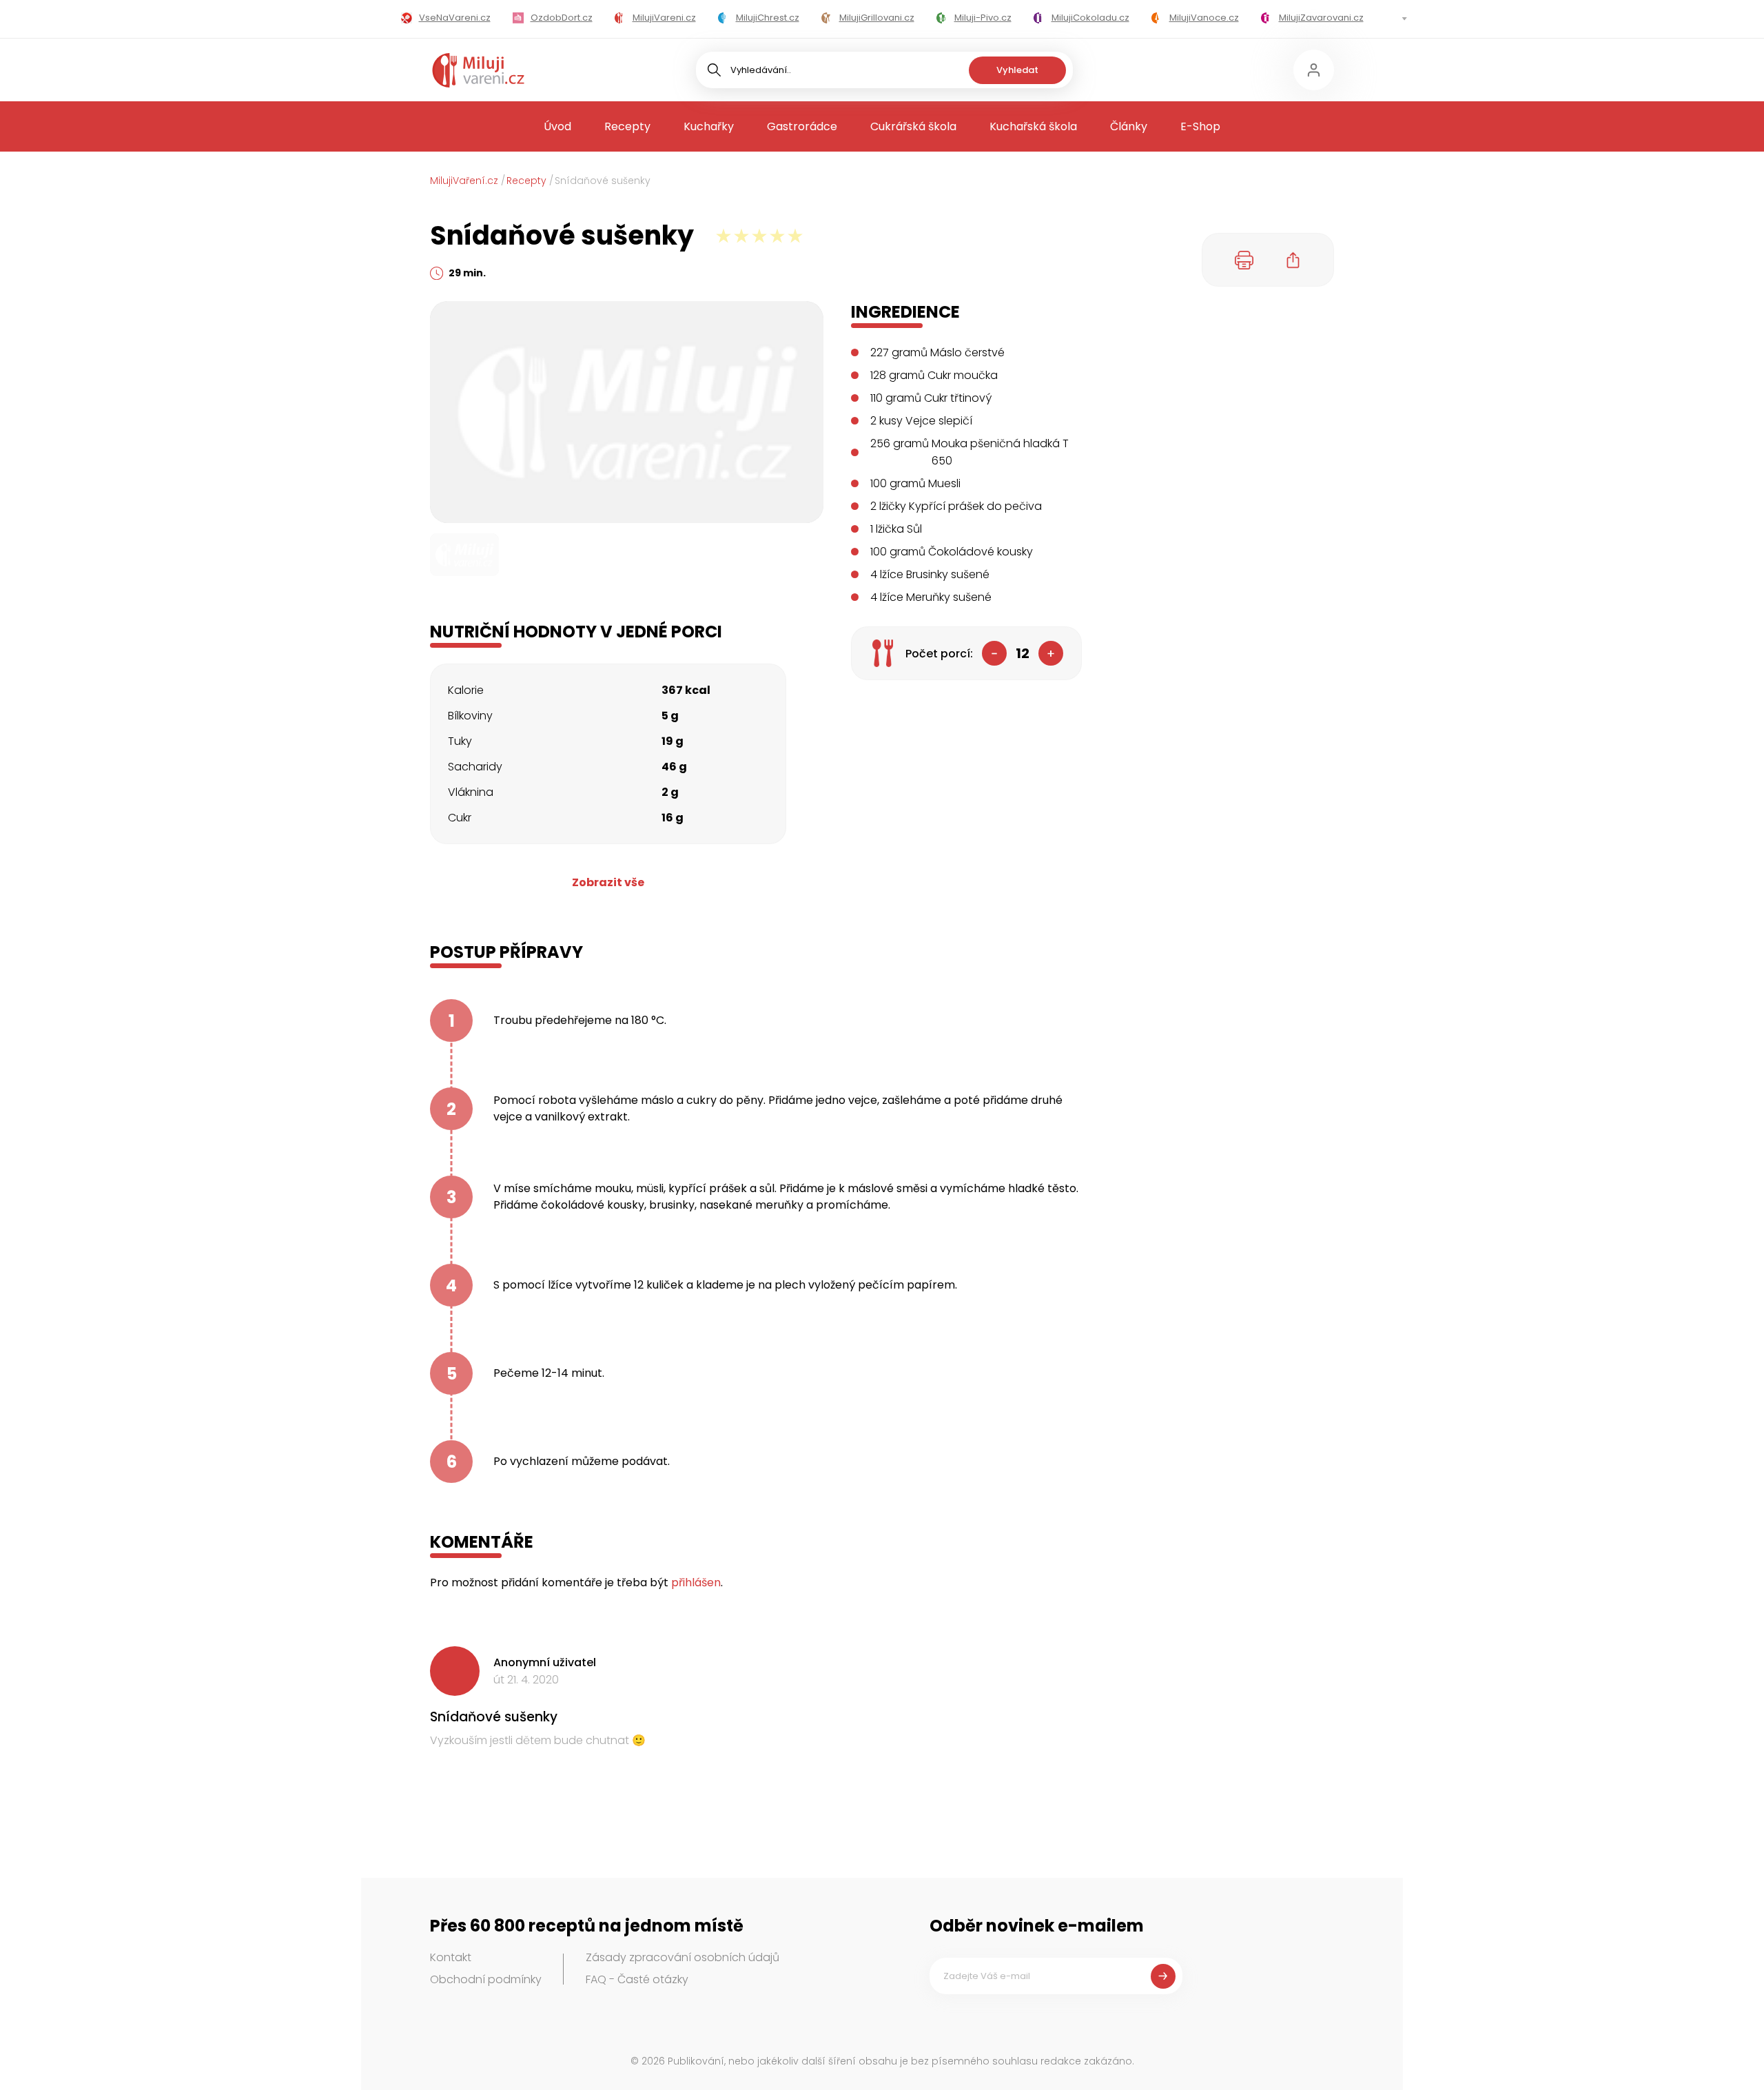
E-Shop (1200, 126)
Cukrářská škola (913, 126)
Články (1129, 126)
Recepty (627, 126)
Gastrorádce (802, 126)
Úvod (557, 126)
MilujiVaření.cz (464, 181)
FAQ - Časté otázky (637, 1979)
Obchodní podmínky (486, 1979)
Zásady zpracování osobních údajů (683, 1957)
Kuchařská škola (1033, 126)
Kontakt (451, 1957)
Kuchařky (709, 126)
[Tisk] (1244, 260)
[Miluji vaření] (478, 70)
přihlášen (696, 1582)
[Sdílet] (1293, 260)
